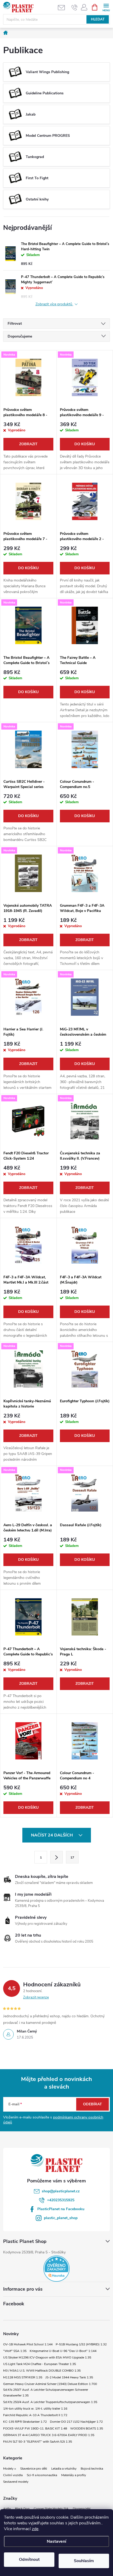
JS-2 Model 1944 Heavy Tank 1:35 (69, 2377)
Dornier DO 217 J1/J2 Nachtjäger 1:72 (76, 2422)
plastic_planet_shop (61, 2218)
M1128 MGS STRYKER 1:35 (23, 2377)
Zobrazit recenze (36, 1997)
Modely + (10, 2469)
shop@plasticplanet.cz (61, 2191)
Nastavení (56, 2541)
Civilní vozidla (13, 2475)
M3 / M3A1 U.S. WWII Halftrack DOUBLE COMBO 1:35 (42, 2371)
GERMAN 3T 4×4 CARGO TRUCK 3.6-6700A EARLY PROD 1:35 (49, 2435)
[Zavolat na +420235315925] (75, 7)
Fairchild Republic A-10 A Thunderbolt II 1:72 (35, 2415)
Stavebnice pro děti (34, 2469)
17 (72, 1857)
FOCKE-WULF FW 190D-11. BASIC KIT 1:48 (35, 2428)
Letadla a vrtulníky (64, 2469)
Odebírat (93, 2104)
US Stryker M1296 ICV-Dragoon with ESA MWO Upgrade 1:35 (47, 2357)
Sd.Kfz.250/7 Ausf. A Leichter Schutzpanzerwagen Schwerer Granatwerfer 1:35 (46, 2393)
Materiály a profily (74, 2475)
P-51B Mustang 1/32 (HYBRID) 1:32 (81, 2344)
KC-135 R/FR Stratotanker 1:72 (25, 2422)
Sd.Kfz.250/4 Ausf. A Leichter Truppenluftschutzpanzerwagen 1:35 (50, 2402)
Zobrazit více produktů (54, 304)
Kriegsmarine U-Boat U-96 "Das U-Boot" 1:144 (63, 2351)
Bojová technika (92, 2469)
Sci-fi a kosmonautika (42, 2475)
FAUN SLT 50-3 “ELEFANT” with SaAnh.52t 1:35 (38, 2442)
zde (35, 2529)
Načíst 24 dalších (52, 1835)
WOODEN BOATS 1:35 (87, 2428)
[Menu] (106, 7)
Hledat (98, 19)
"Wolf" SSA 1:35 (15, 2351)
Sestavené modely (16, 2482)
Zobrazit (28, 444)
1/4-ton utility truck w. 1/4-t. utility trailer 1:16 (35, 2409)
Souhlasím (84, 2561)
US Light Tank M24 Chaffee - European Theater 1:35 (40, 2364)
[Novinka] (28, 377)
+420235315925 (61, 2200)
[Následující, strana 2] (56, 1857)
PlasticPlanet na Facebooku (61, 2209)
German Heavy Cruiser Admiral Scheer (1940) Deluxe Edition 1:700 (50, 2384)
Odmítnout (29, 2559)
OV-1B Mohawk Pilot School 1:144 (28, 2344)
